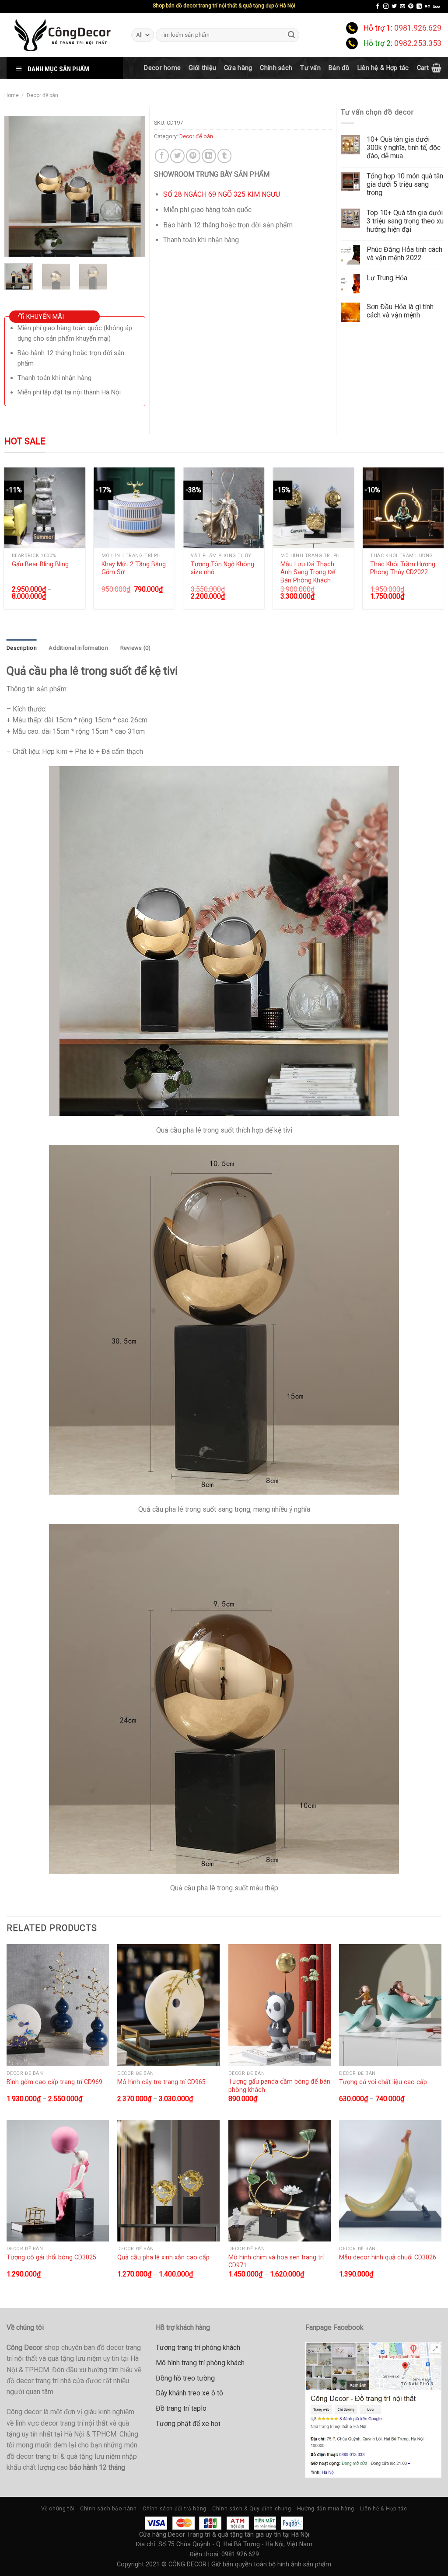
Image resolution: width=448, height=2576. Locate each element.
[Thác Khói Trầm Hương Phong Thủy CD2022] (403, 508)
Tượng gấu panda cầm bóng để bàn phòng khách (279, 2086)
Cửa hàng (238, 68)
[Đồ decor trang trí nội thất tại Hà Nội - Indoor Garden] (62, 35)
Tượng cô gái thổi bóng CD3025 (51, 2257)
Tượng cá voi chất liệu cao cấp (383, 2082)
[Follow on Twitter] (394, 7)
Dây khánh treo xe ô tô (189, 2393)
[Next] (131, 186)
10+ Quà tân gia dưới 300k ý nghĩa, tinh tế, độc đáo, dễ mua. (404, 148)
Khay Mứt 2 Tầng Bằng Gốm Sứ (134, 568)
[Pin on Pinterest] (193, 156)
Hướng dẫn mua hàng (326, 2509)
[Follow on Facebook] (378, 7)
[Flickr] (427, 7)
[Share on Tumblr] (225, 156)
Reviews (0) (136, 648)
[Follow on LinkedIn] (419, 7)
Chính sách (276, 68)
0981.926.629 (418, 28)
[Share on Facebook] (162, 156)
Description (22, 648)
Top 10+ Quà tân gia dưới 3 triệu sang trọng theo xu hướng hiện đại (405, 221)
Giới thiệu (202, 68)
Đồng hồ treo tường (185, 2378)
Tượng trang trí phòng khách (198, 2348)
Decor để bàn (42, 95)
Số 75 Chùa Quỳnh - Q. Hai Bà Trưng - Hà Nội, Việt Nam (235, 2544)
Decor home (162, 68)
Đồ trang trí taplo (181, 2408)
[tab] (22, 648)
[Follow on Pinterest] (411, 7)
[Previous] (18, 186)
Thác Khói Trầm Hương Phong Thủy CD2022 (403, 568)
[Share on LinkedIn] (209, 156)
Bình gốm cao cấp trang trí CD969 (54, 2082)
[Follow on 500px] (436, 7)
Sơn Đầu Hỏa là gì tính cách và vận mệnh (400, 311)
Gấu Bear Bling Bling (40, 564)
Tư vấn (310, 68)
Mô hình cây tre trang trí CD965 (161, 2082)
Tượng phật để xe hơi (188, 2424)
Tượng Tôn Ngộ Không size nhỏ (222, 568)
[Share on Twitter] (177, 156)
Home (12, 95)
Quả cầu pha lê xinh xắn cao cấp (163, 2257)
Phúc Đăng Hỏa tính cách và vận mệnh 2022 (404, 254)
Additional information (78, 648)
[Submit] (291, 35)
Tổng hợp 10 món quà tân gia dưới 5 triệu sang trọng (405, 184)
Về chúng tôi (58, 2509)
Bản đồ (339, 68)
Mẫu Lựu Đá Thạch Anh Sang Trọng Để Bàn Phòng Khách (308, 572)
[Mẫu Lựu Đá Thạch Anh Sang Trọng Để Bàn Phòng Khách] (313, 508)
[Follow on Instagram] (386, 7)
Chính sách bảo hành (108, 2509)
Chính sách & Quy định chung (252, 2509)
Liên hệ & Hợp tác (383, 68)
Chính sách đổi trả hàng (175, 2509)
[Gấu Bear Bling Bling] (45, 508)
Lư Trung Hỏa (387, 278)
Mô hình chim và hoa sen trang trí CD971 (276, 2261)
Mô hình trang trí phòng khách (200, 2363)
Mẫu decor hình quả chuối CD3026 (388, 2257)
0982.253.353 (418, 43)
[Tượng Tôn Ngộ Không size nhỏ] (224, 508)
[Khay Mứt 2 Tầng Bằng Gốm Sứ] (134, 508)
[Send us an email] (402, 7)
